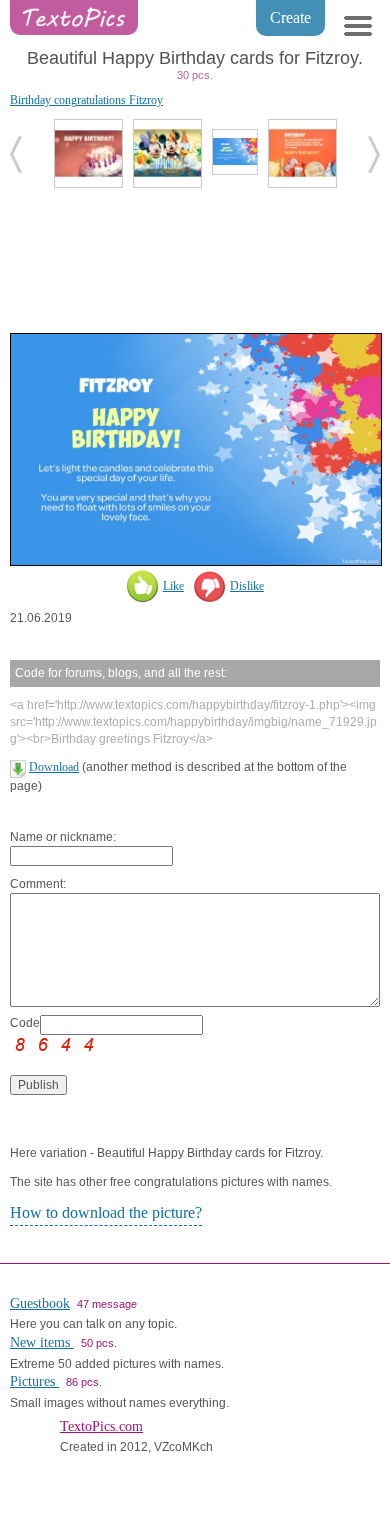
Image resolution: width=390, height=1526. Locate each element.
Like (173, 586)
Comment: (38, 884)
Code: (25, 1023)
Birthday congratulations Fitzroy (86, 100)
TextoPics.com (101, 1426)
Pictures (34, 1381)
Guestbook (40, 1303)
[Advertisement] (195, 258)
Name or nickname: (63, 837)
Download (54, 767)
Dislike (247, 586)
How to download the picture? (106, 1212)
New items (42, 1342)
